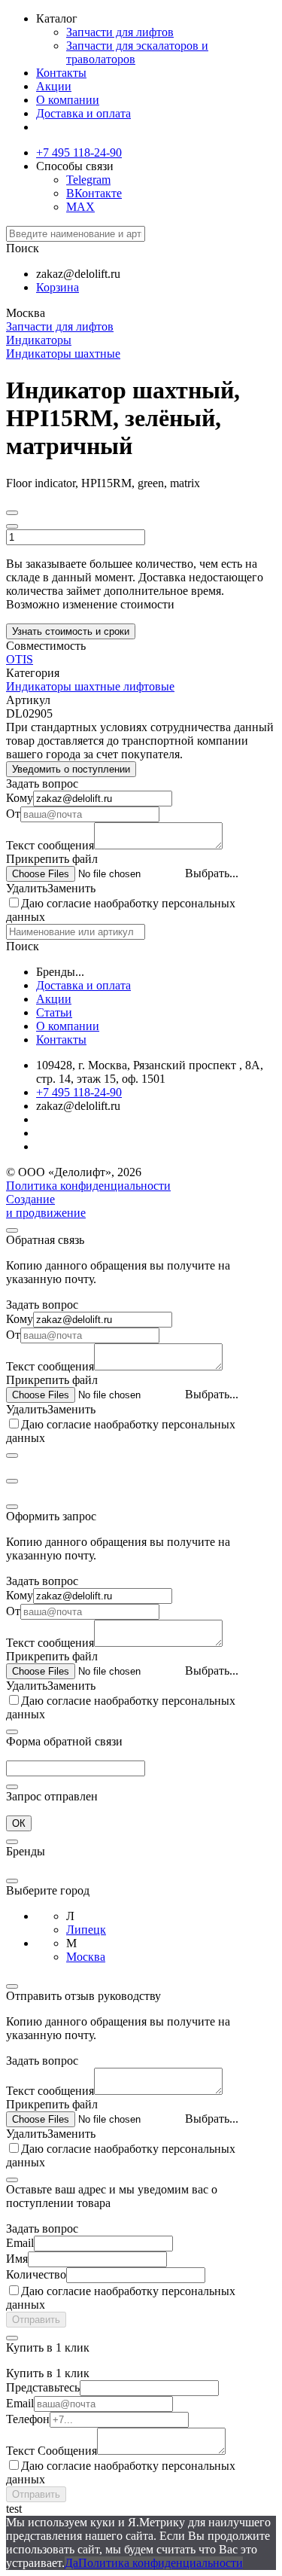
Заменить (71, 888)
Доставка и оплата (83, 113)
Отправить (36, 2320)
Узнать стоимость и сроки (71, 631)
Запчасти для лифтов (120, 32)
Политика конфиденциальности (88, 1186)
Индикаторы (39, 340)
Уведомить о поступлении (71, 769)
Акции (54, 86)
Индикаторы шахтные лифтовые (90, 686)
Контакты (61, 73)
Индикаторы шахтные (63, 354)
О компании (68, 100)
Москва (86, 1957)
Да (71, 2563)
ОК (19, 1823)
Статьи (54, 1012)
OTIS (20, 659)
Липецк (86, 1930)
